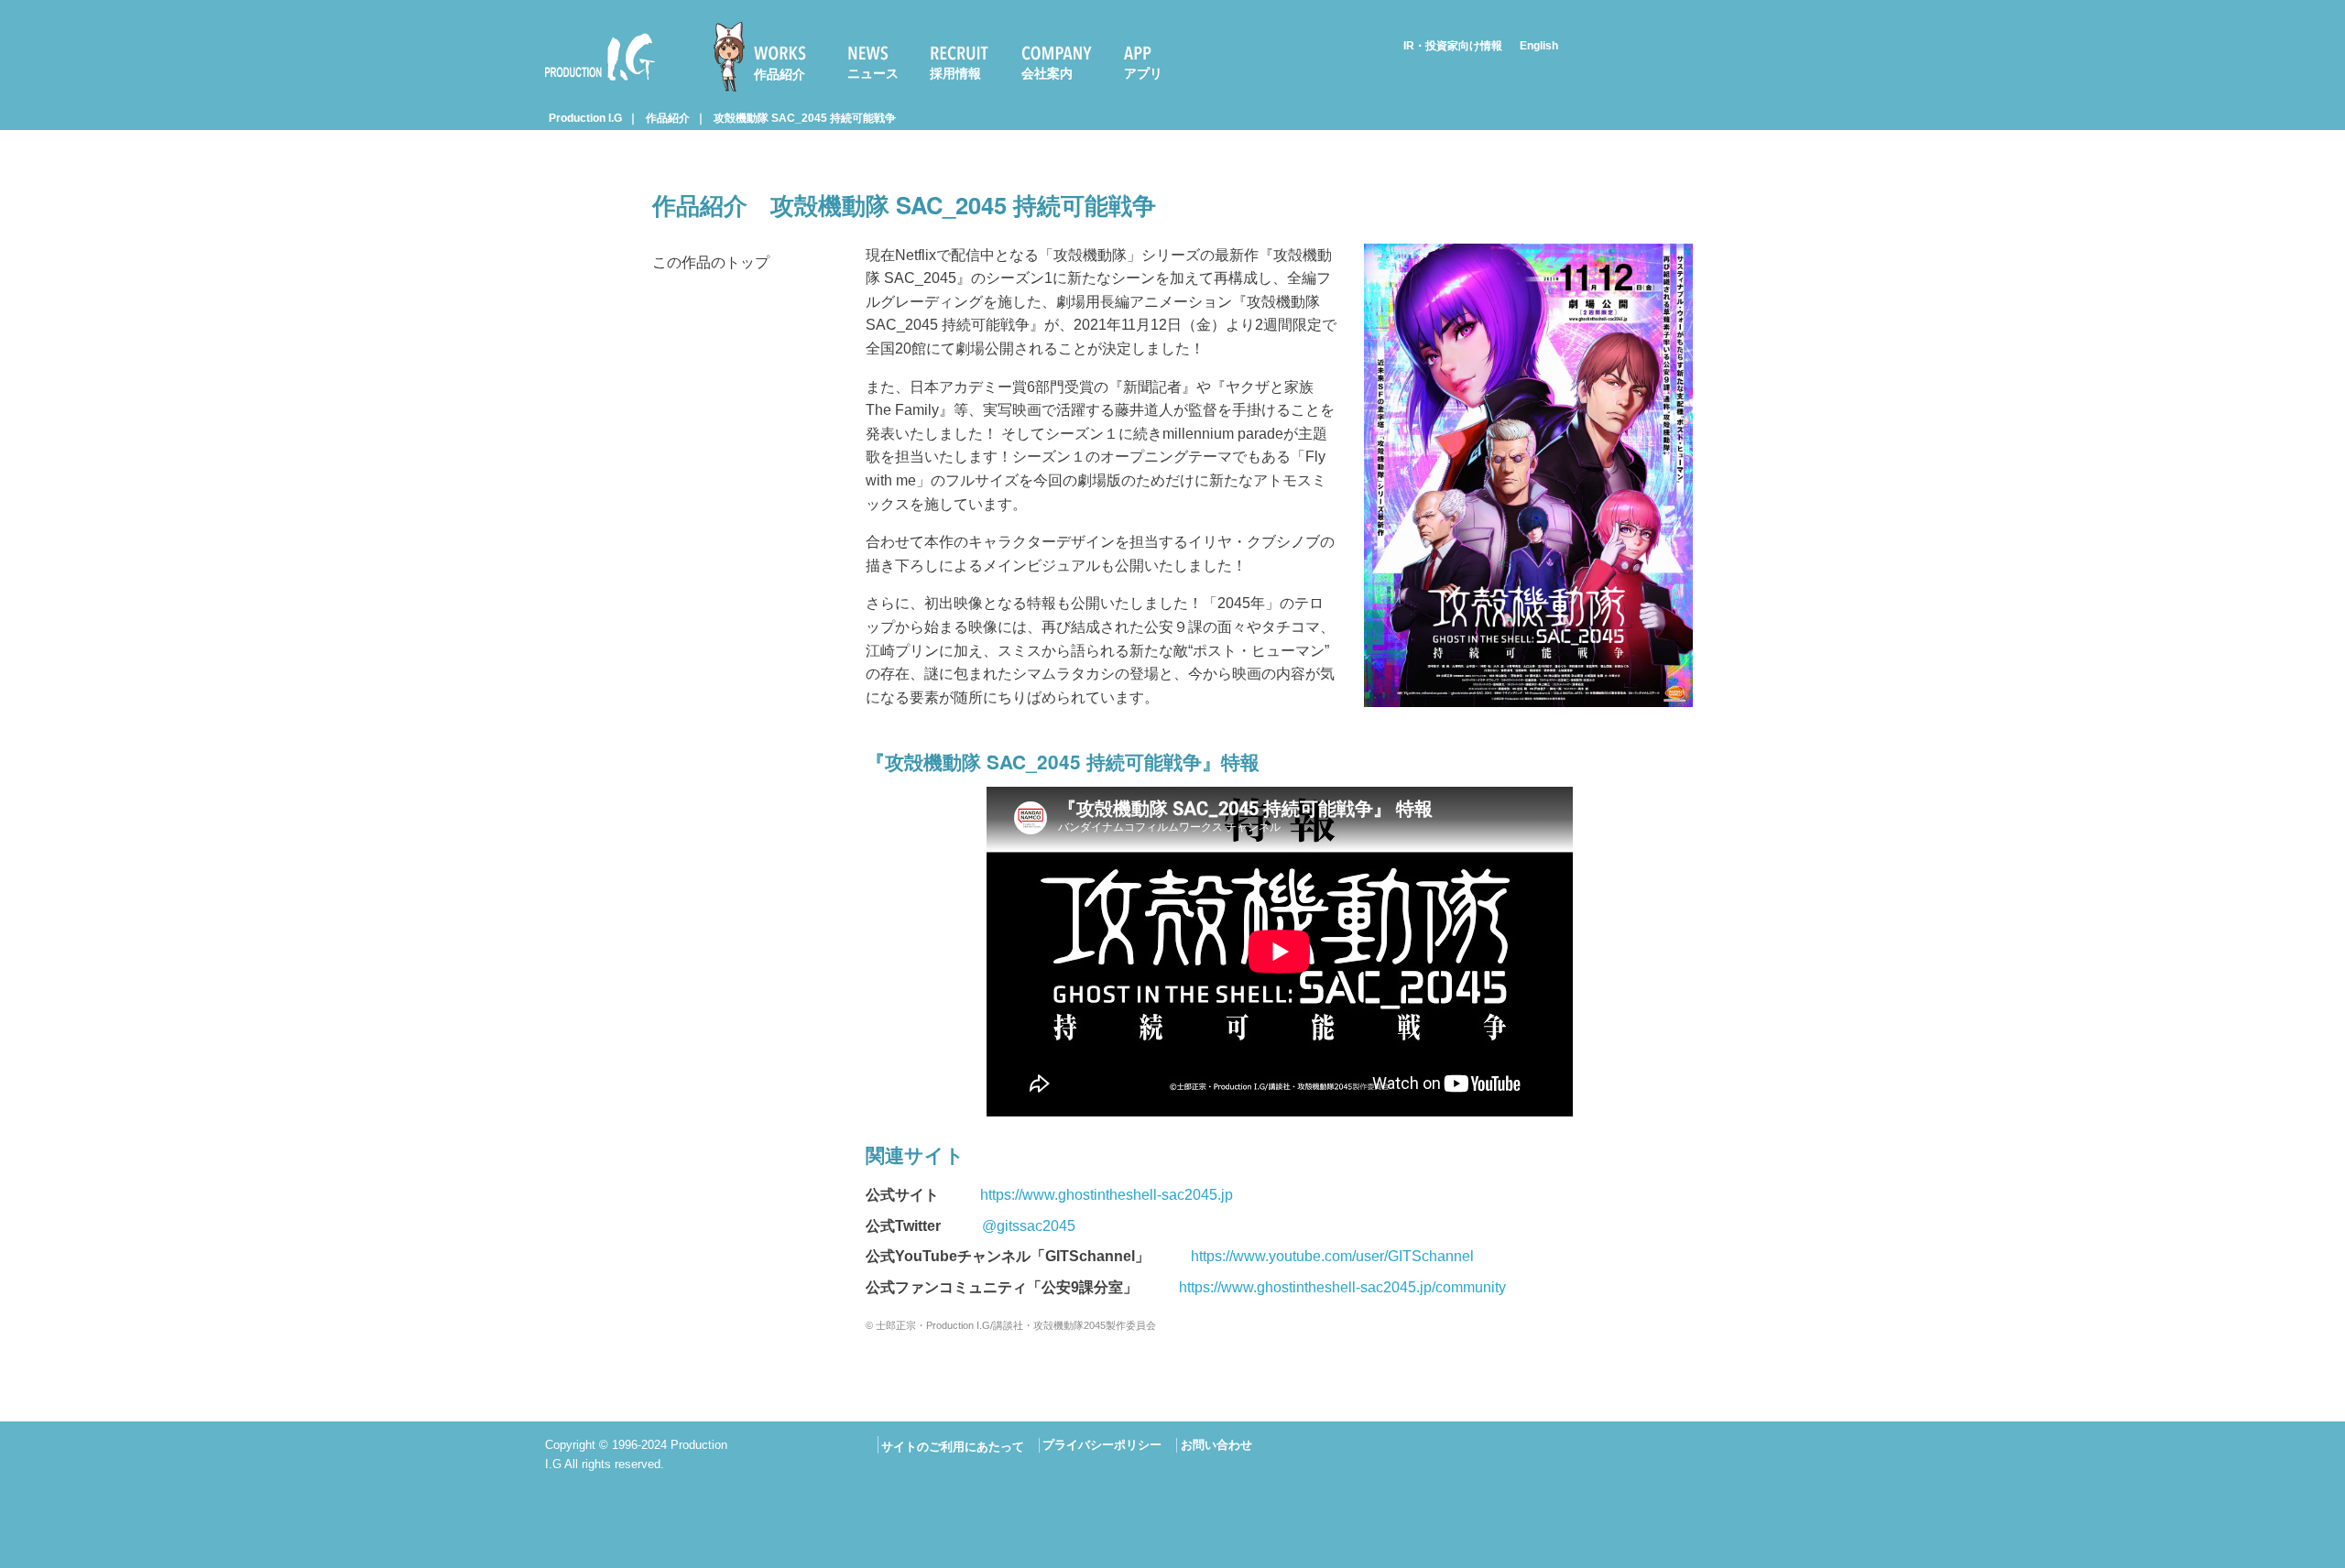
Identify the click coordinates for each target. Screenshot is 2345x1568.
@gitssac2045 (1029, 1226)
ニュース (873, 73)
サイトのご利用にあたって (953, 1447)
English (1539, 46)
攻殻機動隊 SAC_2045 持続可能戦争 (805, 118)
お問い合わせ (1216, 1445)
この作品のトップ (711, 262)
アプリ (1143, 73)
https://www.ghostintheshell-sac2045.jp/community (1342, 1287)
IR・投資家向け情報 (1453, 46)
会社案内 (1047, 73)
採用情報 (955, 73)
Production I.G (592, 84)
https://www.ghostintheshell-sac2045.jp (1107, 1195)
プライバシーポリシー (1102, 1445)
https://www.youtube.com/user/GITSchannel (1332, 1256)
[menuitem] (768, 57)
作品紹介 (780, 74)
